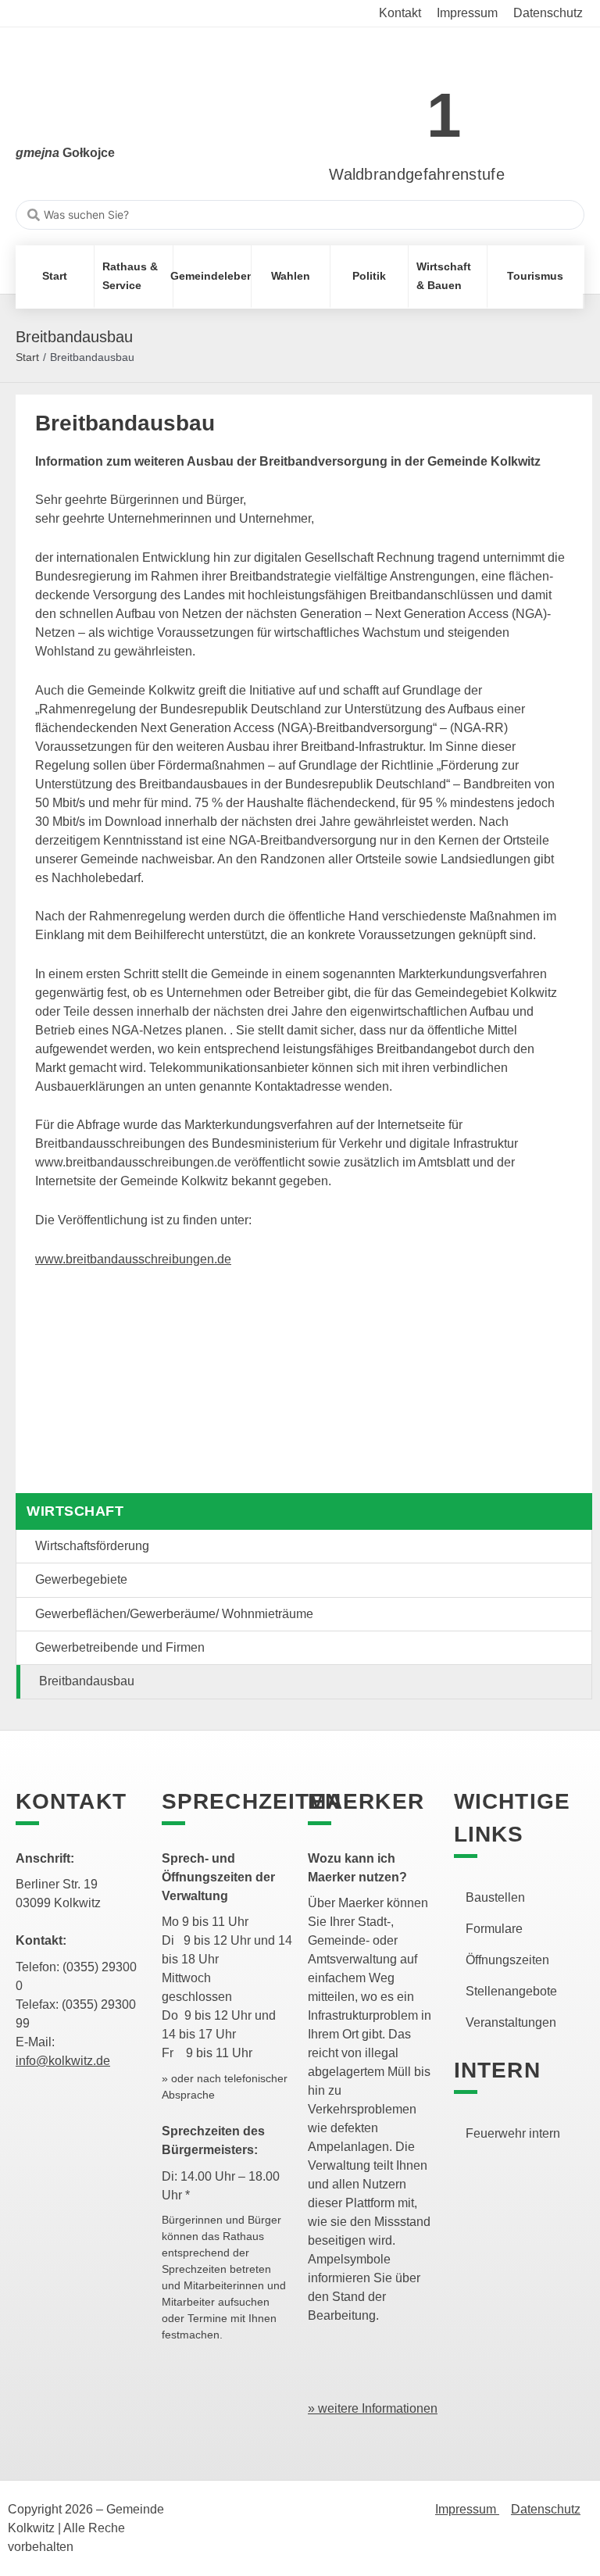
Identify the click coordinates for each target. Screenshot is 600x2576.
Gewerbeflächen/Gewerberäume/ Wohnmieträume (174, 1614)
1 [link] (444, 115)
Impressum (467, 2509)
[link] (393, 107)
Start (27, 357)
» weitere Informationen (373, 2408)
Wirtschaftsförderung (92, 1546)
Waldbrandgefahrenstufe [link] (417, 174)
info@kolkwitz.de (63, 2061)
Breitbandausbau (87, 1681)
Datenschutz (546, 2509)
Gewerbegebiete (81, 1579)
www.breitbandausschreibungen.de (133, 1259)
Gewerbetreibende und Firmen (120, 1647)
